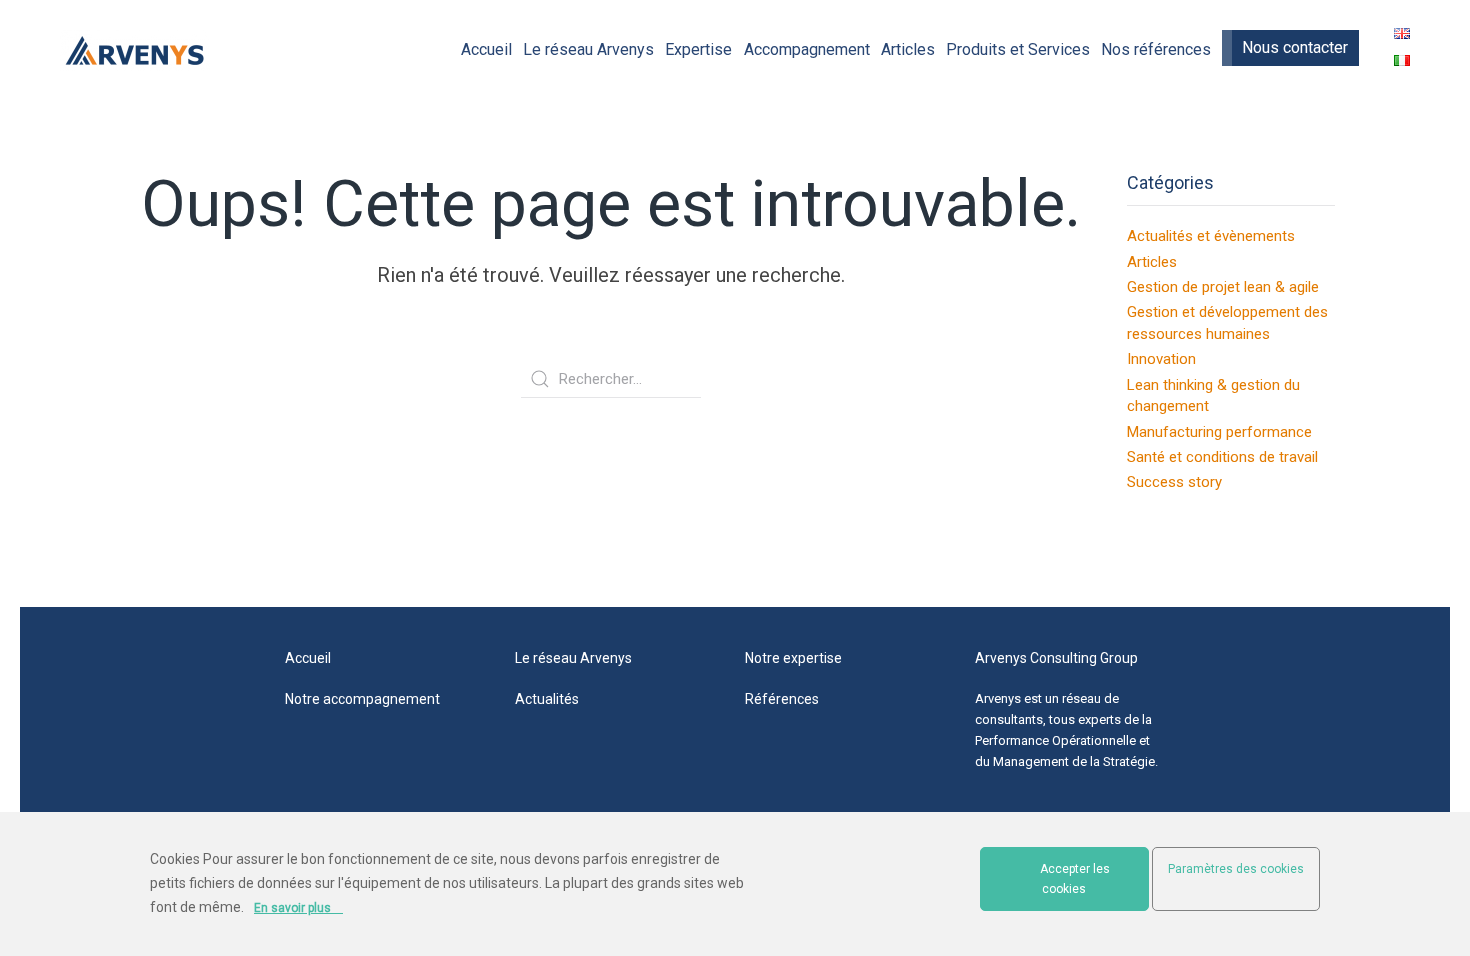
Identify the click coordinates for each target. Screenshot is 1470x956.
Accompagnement (807, 49)
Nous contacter (1295, 47)
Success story (1174, 482)
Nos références (1156, 49)
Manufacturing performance (1219, 432)
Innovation (1161, 359)
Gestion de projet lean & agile (1223, 287)
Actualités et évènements (1211, 236)
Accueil (486, 49)
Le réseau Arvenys (588, 49)
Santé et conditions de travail (1222, 457)
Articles (908, 49)
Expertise (698, 49)
